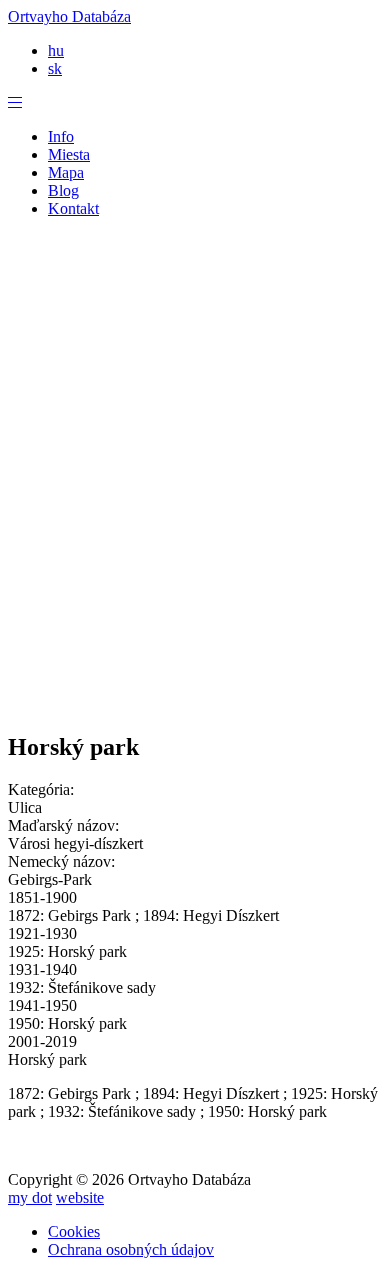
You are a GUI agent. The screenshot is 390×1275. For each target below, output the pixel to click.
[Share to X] (135, 686)
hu (56, 50)
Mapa (66, 172)
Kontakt (73, 208)
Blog (63, 190)
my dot (30, 1197)
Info (61, 136)
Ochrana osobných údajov (131, 1249)
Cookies (74, 1231)
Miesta (69, 154)
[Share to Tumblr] (255, 686)
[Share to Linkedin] (215, 686)
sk (55, 68)
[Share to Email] (295, 686)
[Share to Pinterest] (175, 686)
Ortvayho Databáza (69, 16)
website (80, 1197)
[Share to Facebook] (95, 686)
